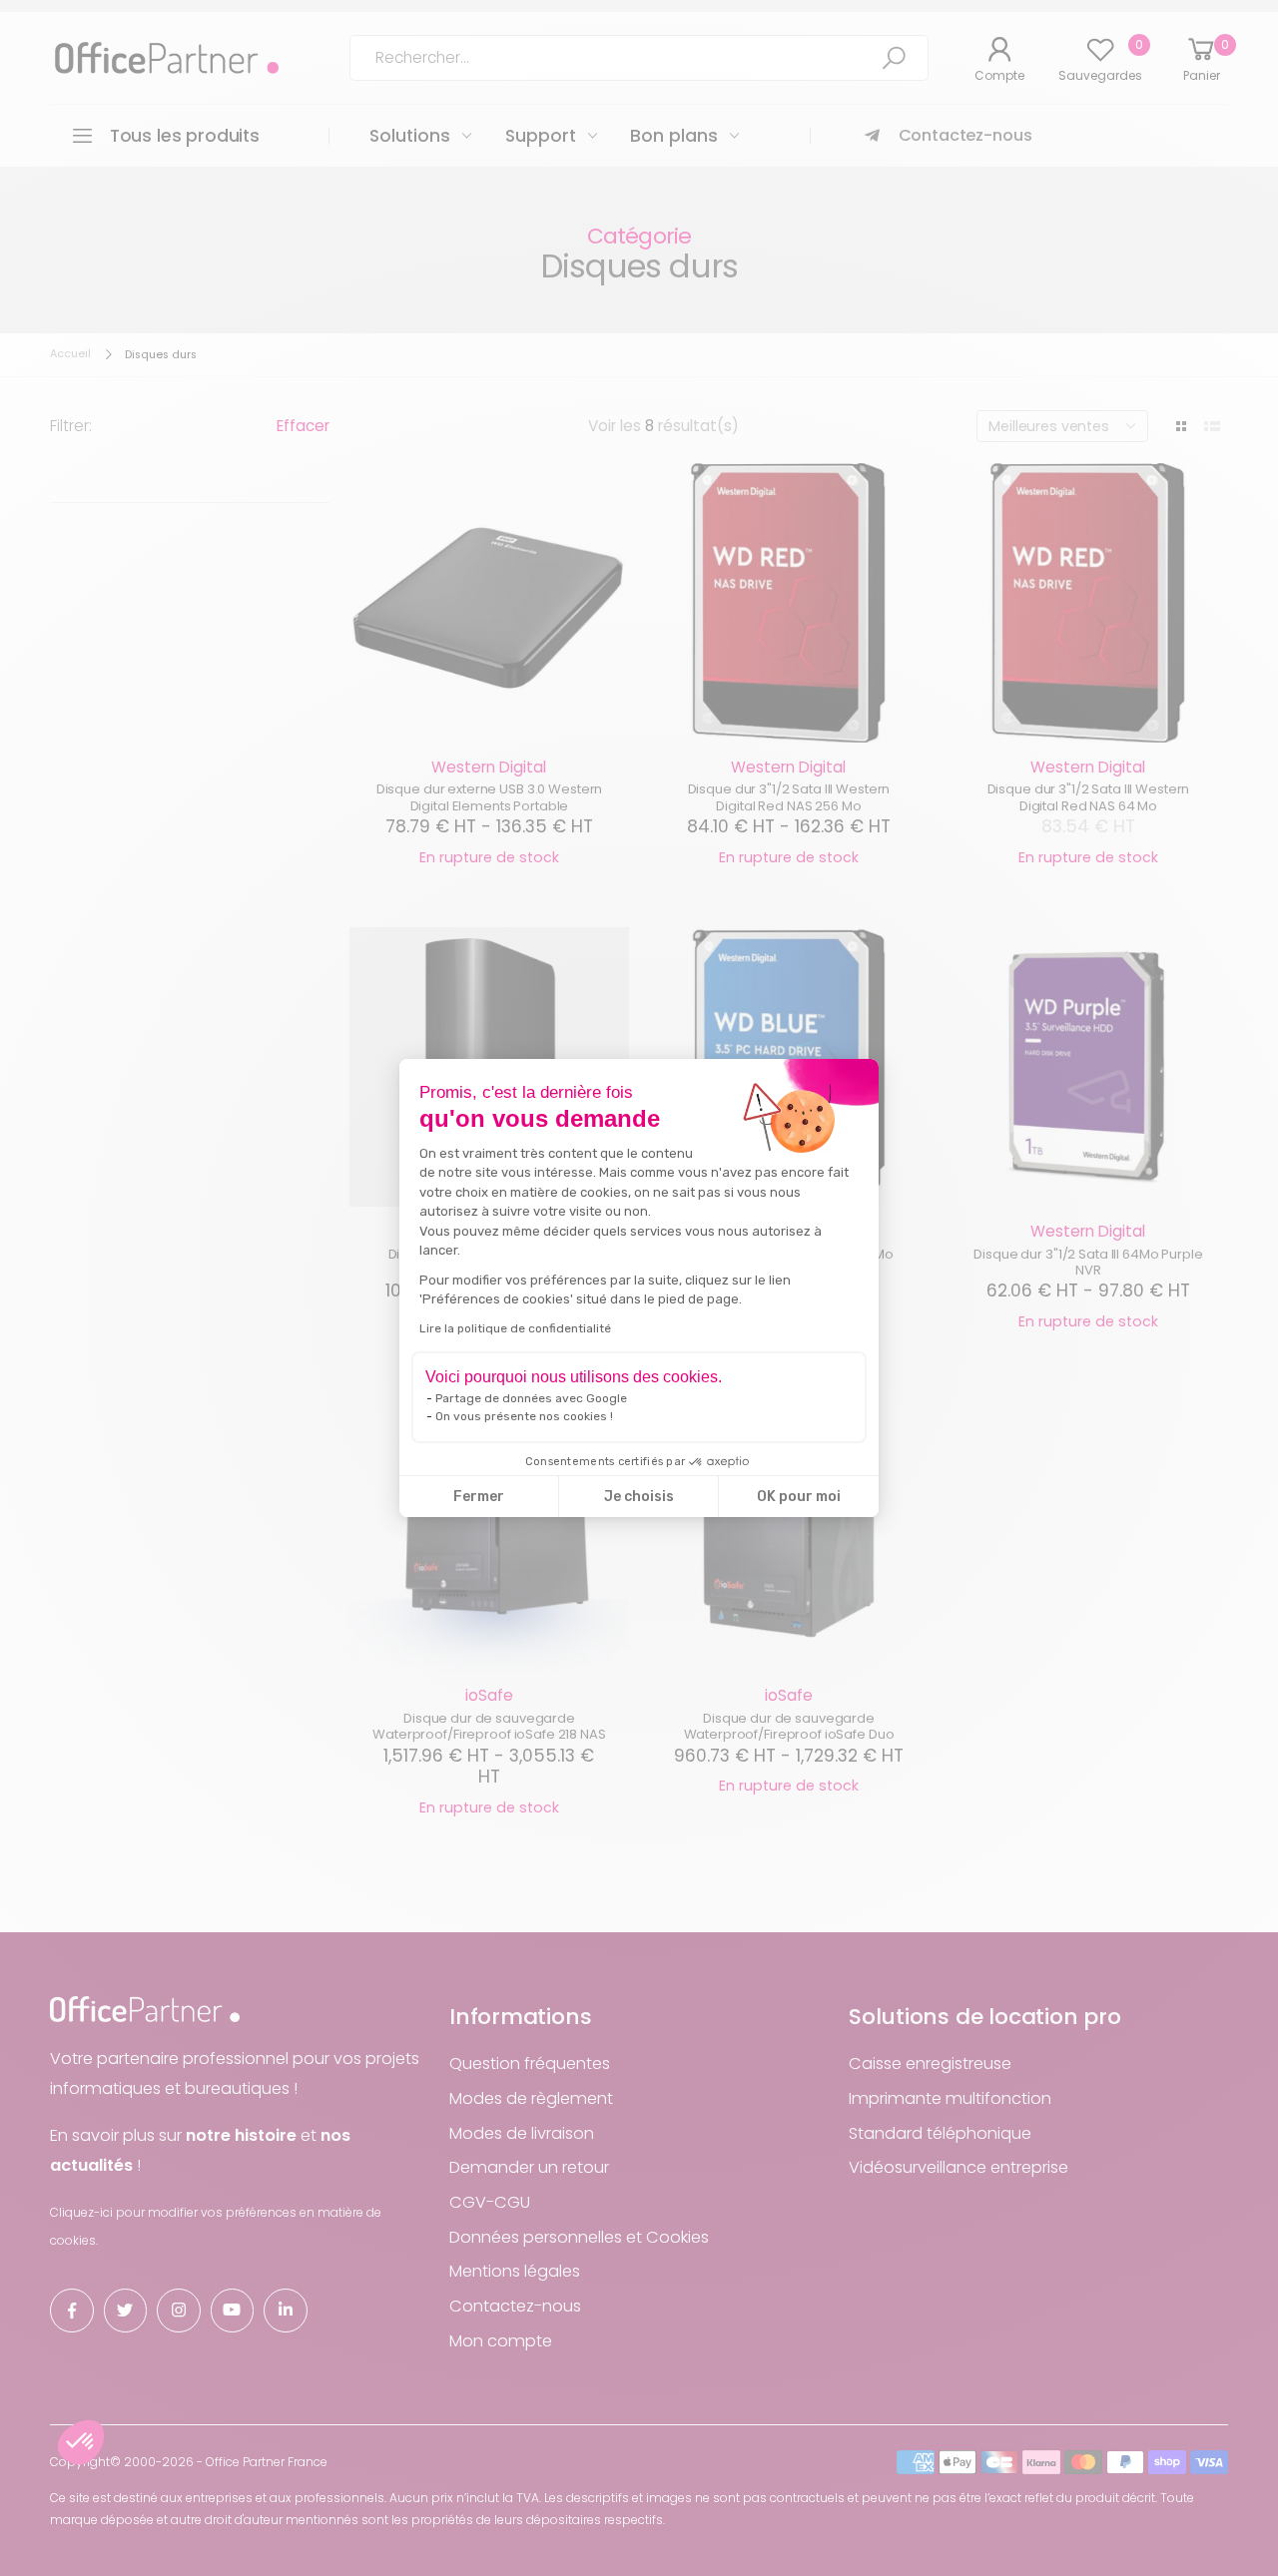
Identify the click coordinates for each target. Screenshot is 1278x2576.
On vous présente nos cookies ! (524, 1416)
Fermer (479, 1497)
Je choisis (639, 1497)
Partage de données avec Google (531, 1398)
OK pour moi (799, 1497)
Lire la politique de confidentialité (515, 1328)
